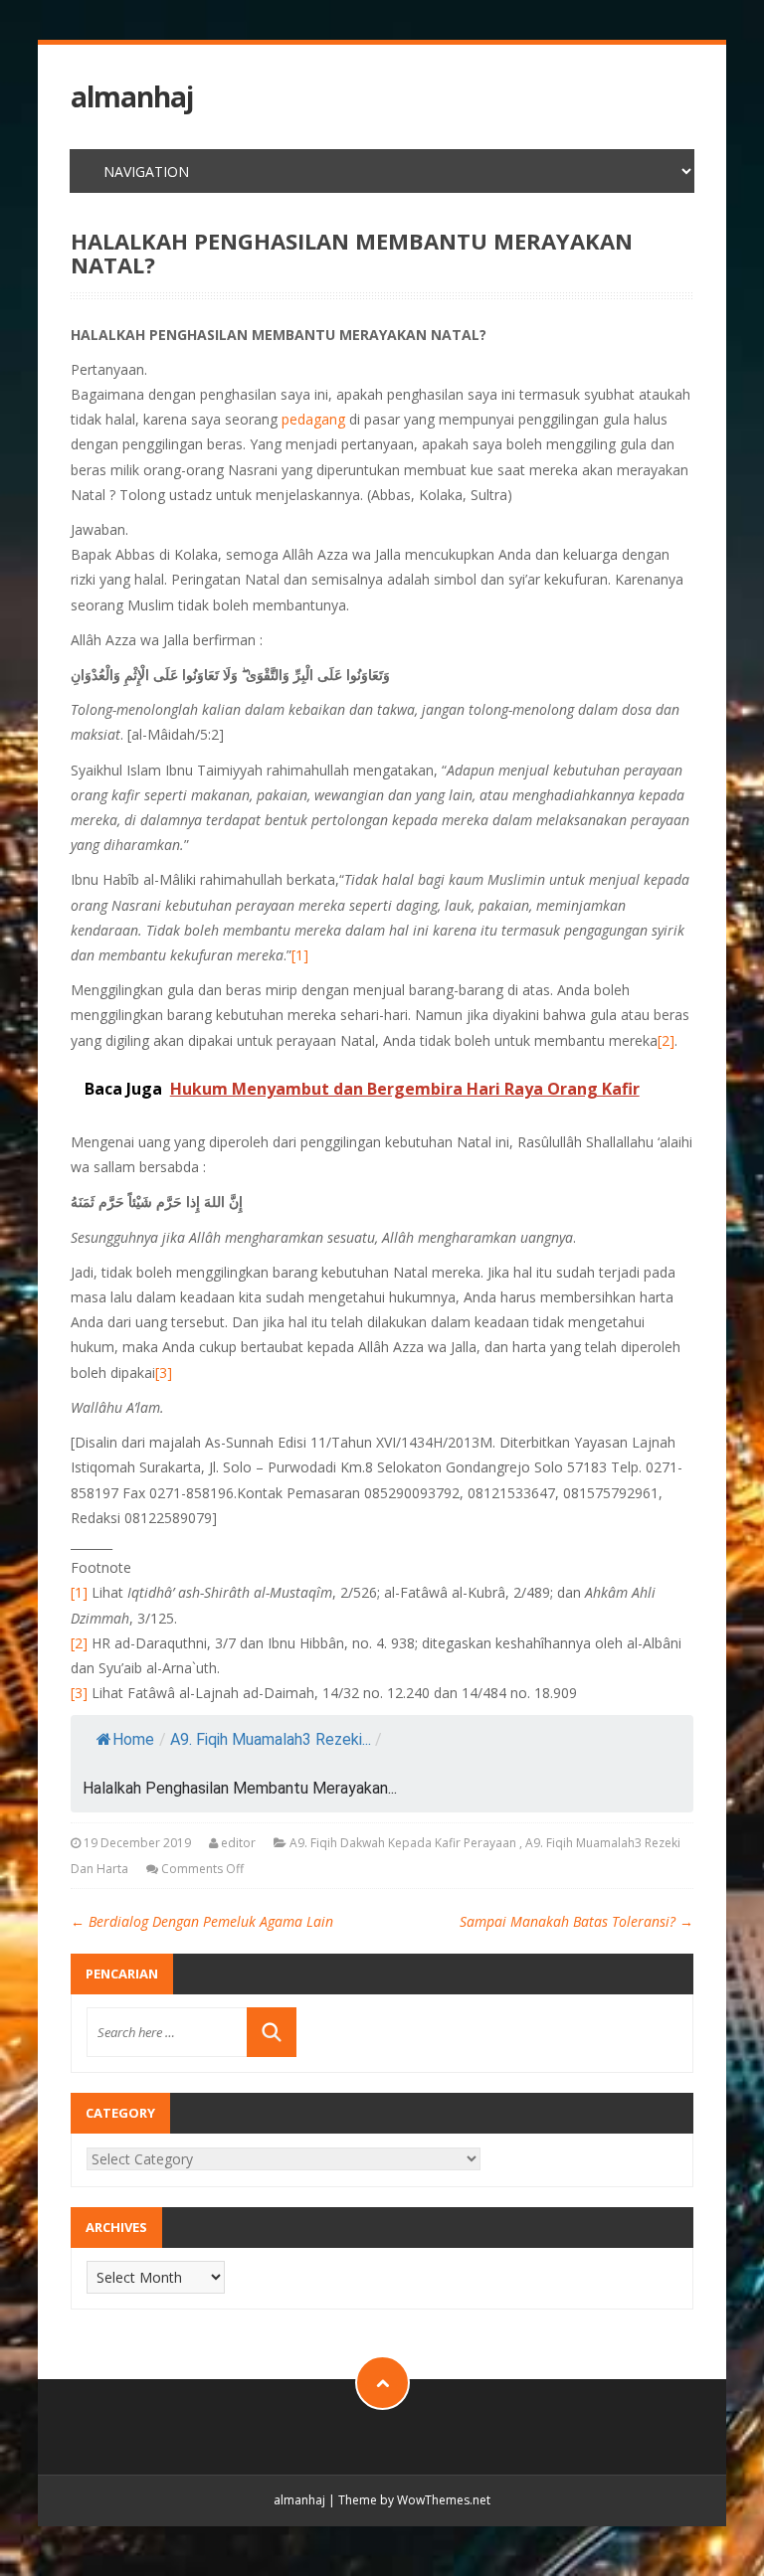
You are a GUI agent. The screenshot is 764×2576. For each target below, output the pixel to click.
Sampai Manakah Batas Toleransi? (576, 1921)
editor (238, 1843)
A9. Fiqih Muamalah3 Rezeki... (271, 1739)
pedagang (313, 419)
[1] (300, 955)
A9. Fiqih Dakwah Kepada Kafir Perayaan (403, 1843)
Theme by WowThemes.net (414, 2500)
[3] (164, 1373)
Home (133, 1739)
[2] (666, 1040)
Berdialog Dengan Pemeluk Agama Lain (202, 1921)
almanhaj (132, 97)
